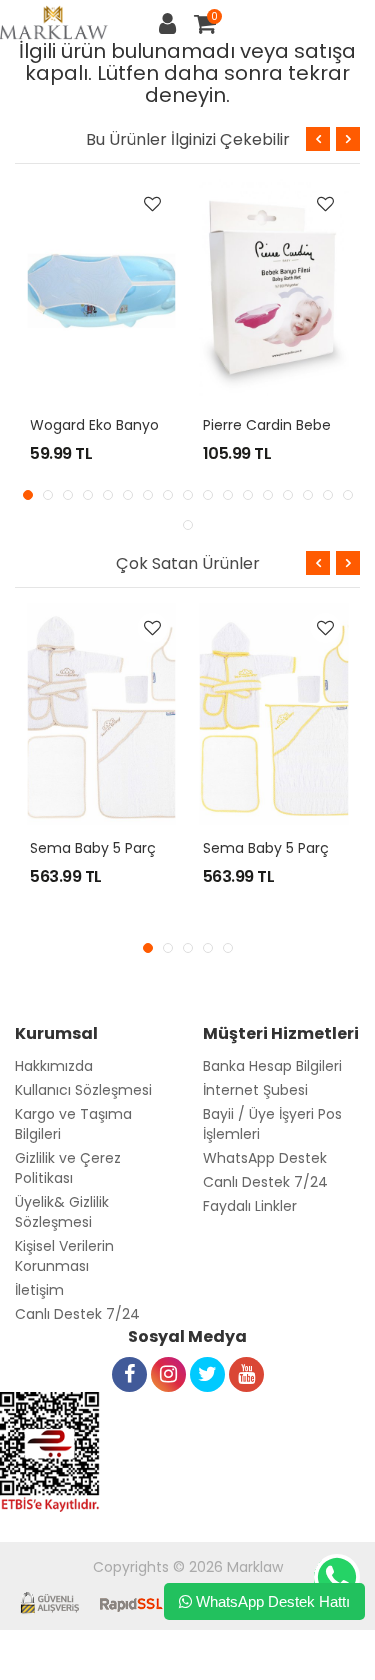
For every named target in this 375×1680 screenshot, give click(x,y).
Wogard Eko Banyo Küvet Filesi (134, 425)
